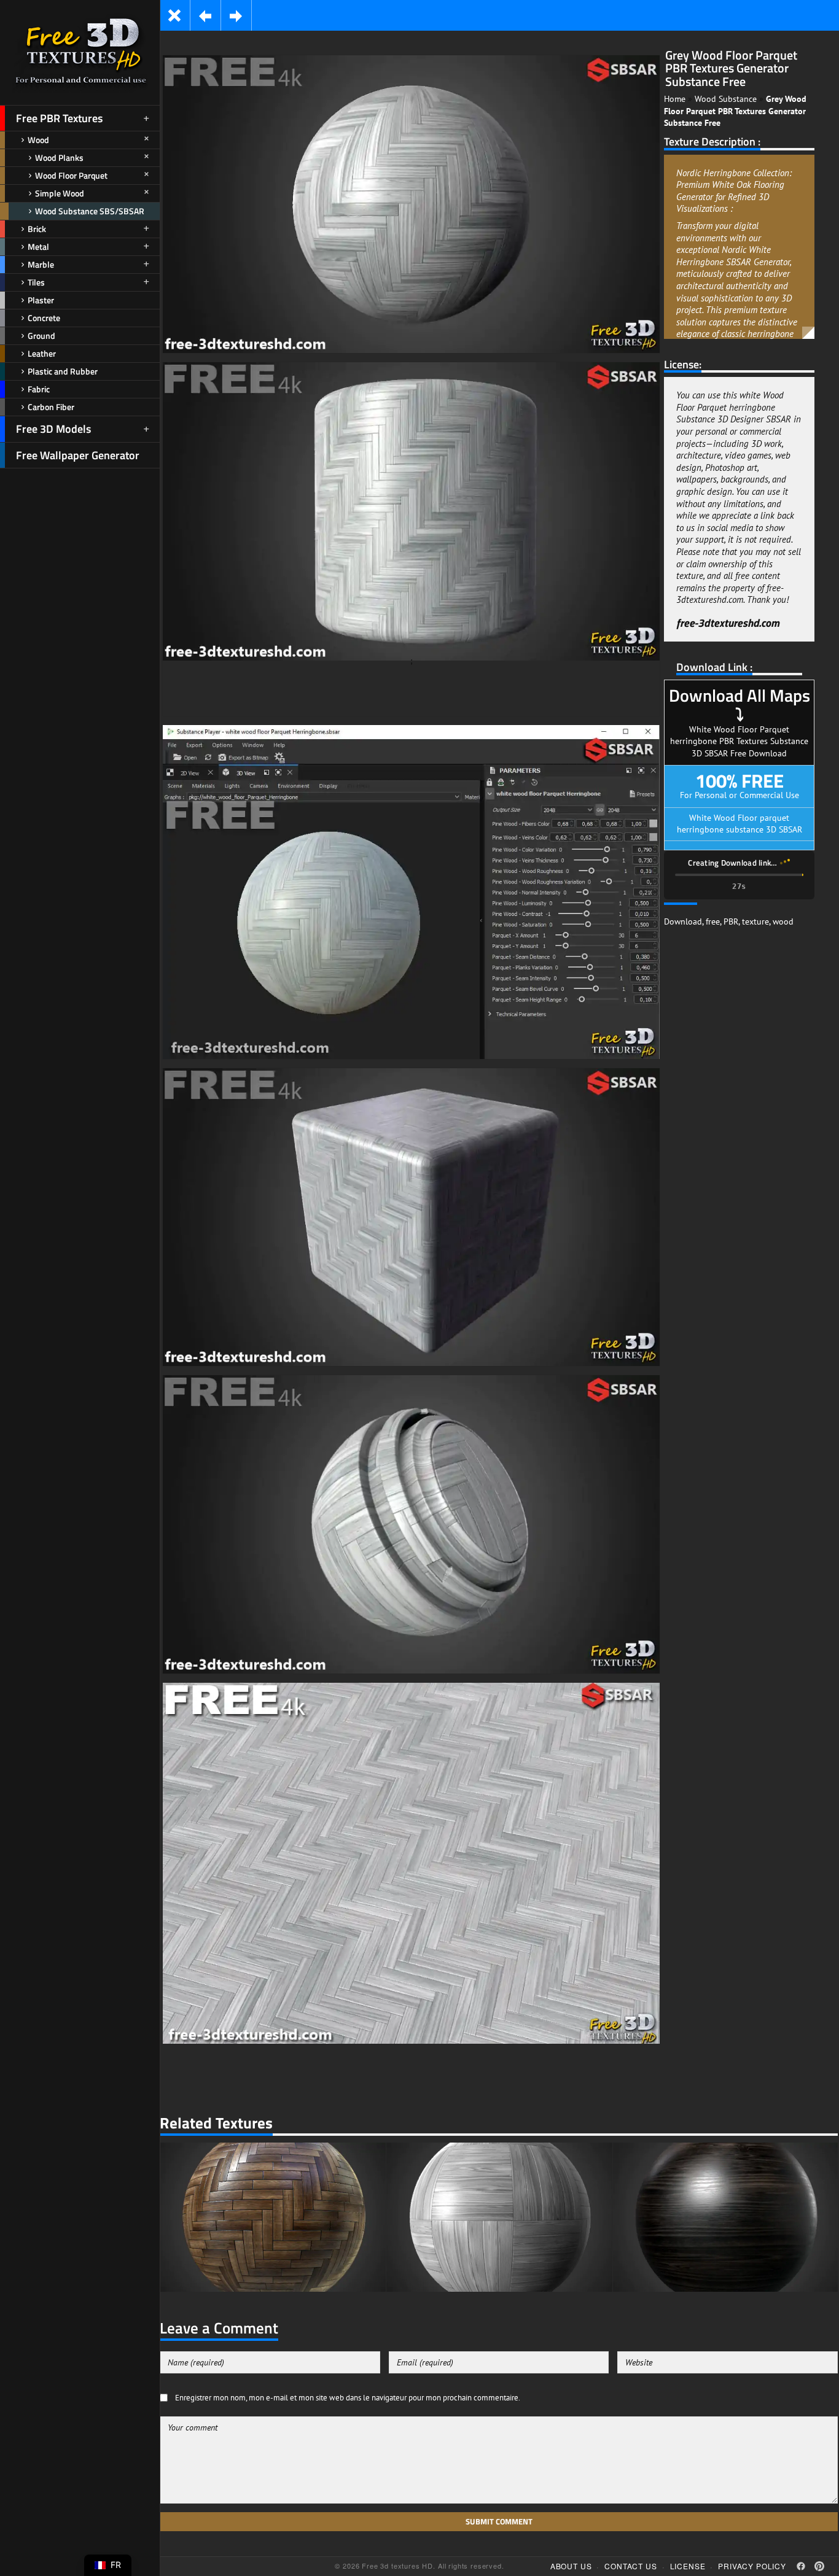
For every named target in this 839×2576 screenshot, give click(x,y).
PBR (731, 921)
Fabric (39, 389)
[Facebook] (801, 2566)
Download (683, 921)
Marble (41, 264)
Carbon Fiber (51, 407)
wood (783, 921)
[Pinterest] (819, 2566)
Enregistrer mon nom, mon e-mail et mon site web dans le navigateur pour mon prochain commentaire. (348, 2397)
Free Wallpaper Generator (78, 455)
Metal (38, 246)
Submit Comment (499, 2521)
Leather (42, 353)
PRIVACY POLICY (752, 2566)
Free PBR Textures (59, 118)
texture (755, 921)
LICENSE (688, 2566)
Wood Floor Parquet (71, 175)
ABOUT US (571, 2566)
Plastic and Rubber (63, 371)
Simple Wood (60, 193)
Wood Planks (59, 157)
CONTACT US (630, 2566)
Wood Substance (726, 99)
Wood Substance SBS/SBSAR (90, 211)
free (713, 921)
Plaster (41, 300)
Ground (41, 336)
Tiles (36, 282)
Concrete (44, 318)
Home (675, 99)
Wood (38, 140)
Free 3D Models (53, 429)
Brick (37, 229)
